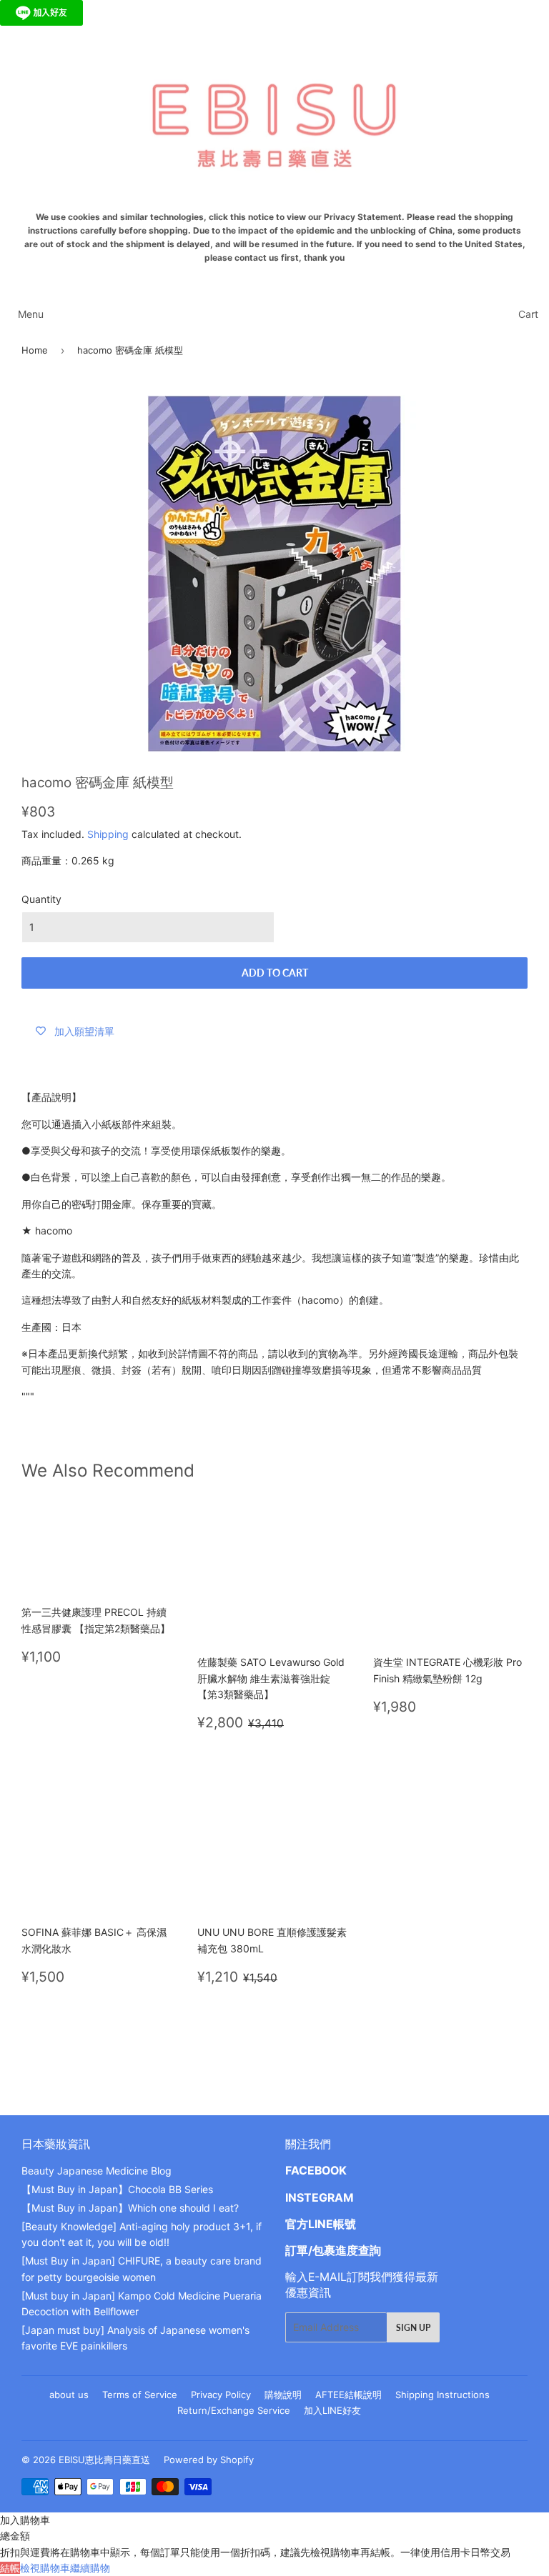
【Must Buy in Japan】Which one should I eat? (130, 2208)
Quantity (41, 899)
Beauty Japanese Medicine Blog (97, 2171)
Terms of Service (140, 2395)
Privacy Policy (221, 2395)
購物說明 (283, 2395)
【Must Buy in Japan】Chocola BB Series (117, 2189)
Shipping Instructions (442, 2395)
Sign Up (413, 2328)
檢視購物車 (45, 2568)
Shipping (108, 834)
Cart (528, 314)
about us (69, 2395)
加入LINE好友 (332, 2410)
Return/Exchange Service (234, 2410)
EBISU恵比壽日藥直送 (104, 2460)
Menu (31, 314)
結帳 (10, 2568)
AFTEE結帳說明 (348, 2395)
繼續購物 (90, 2568)
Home (35, 350)
